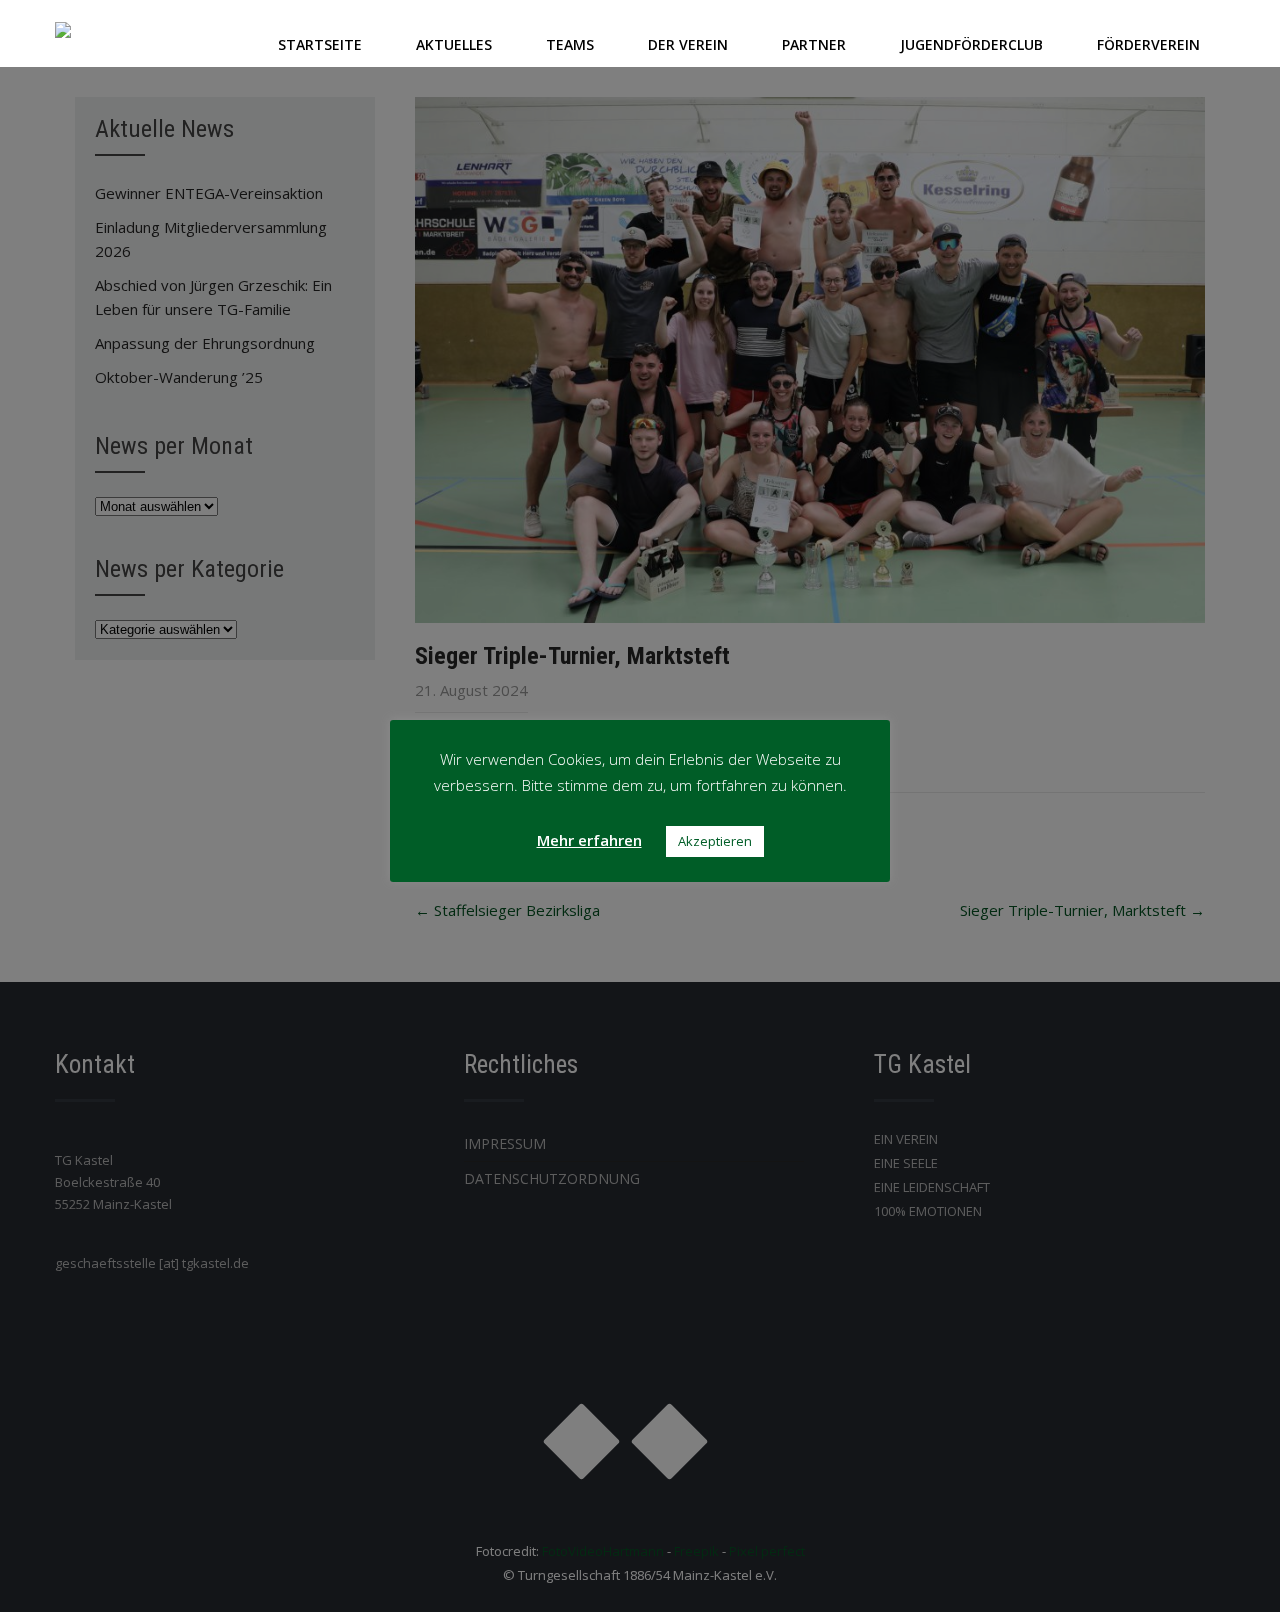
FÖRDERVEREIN (1148, 44)
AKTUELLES (454, 44)
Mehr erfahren (589, 840)
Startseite (320, 44)
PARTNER (814, 44)
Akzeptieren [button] (715, 841)
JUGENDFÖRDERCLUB (971, 44)
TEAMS (570, 44)
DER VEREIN (688, 44)
